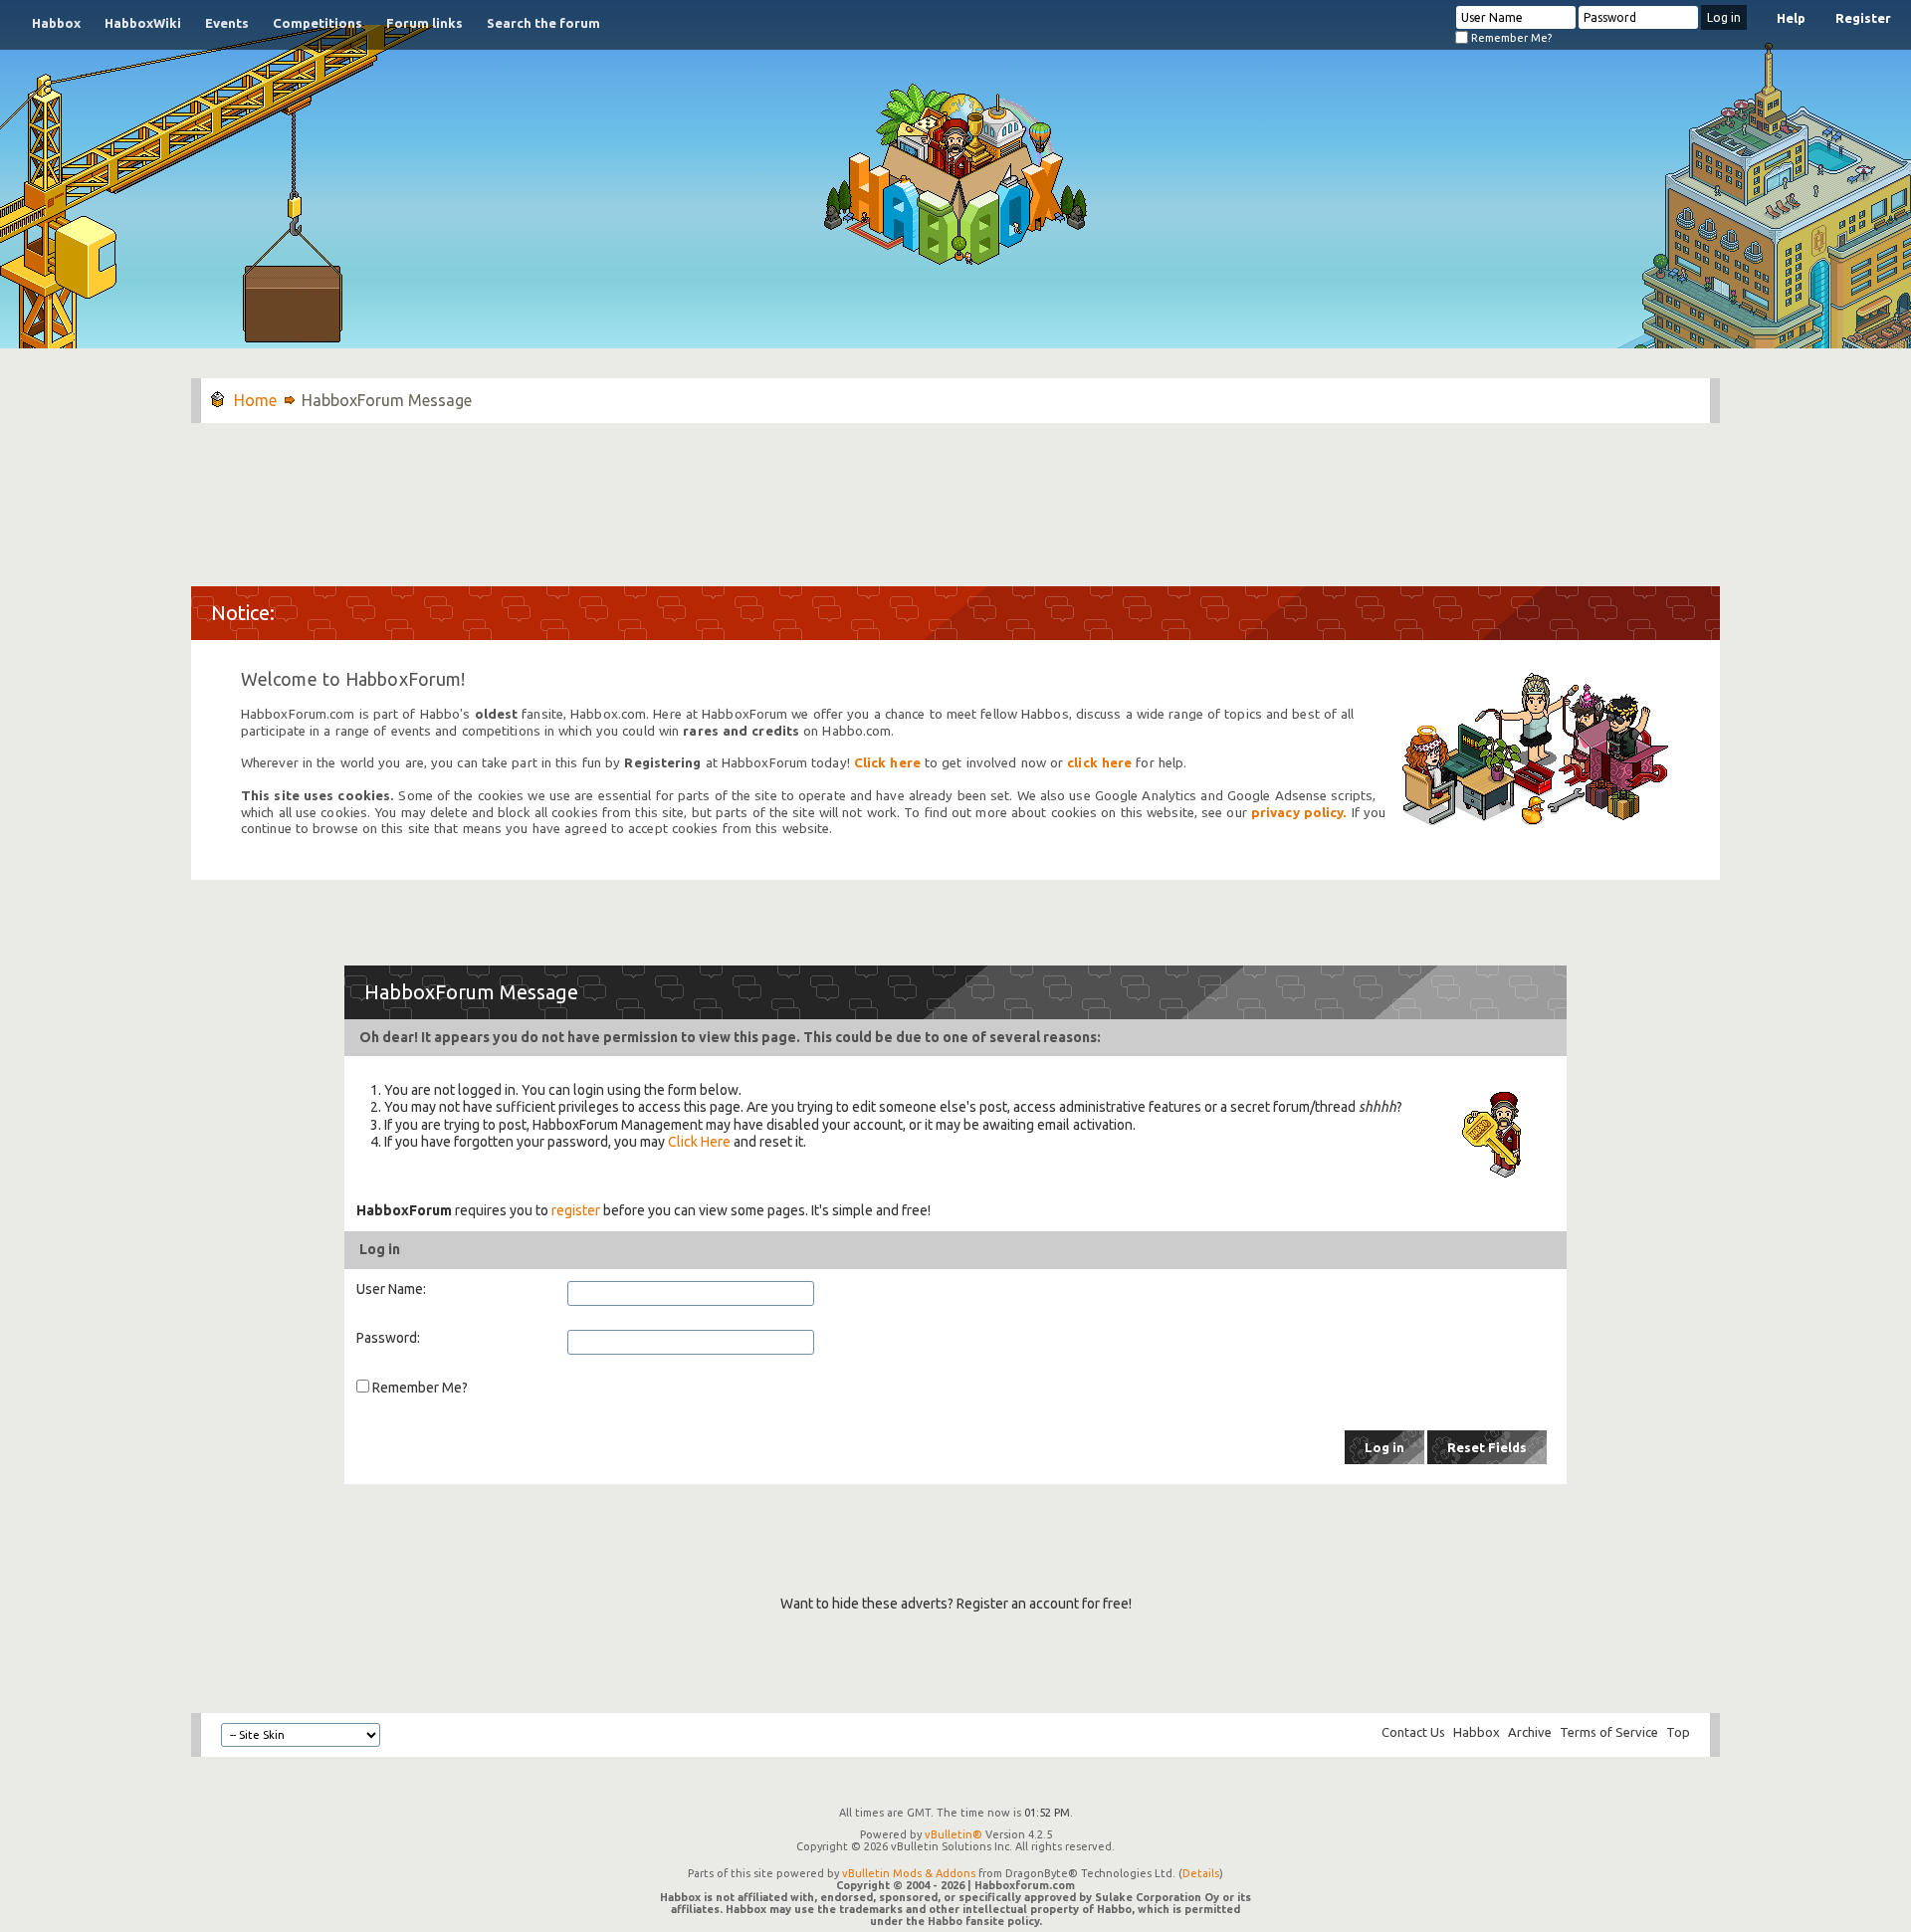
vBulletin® (954, 1834)
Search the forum (543, 23)
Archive (1530, 1732)
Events (227, 23)
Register (1863, 18)
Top (1678, 1732)
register (576, 1210)
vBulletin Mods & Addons (909, 1873)
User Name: (391, 1289)
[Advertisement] (955, 495)
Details (1201, 1873)
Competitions (318, 23)
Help (1791, 18)
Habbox (56, 23)
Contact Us (1413, 1732)
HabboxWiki (143, 23)
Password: (388, 1338)
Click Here (699, 1142)
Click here (887, 763)
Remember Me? (1510, 38)
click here (1099, 763)
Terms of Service (1609, 1732)
